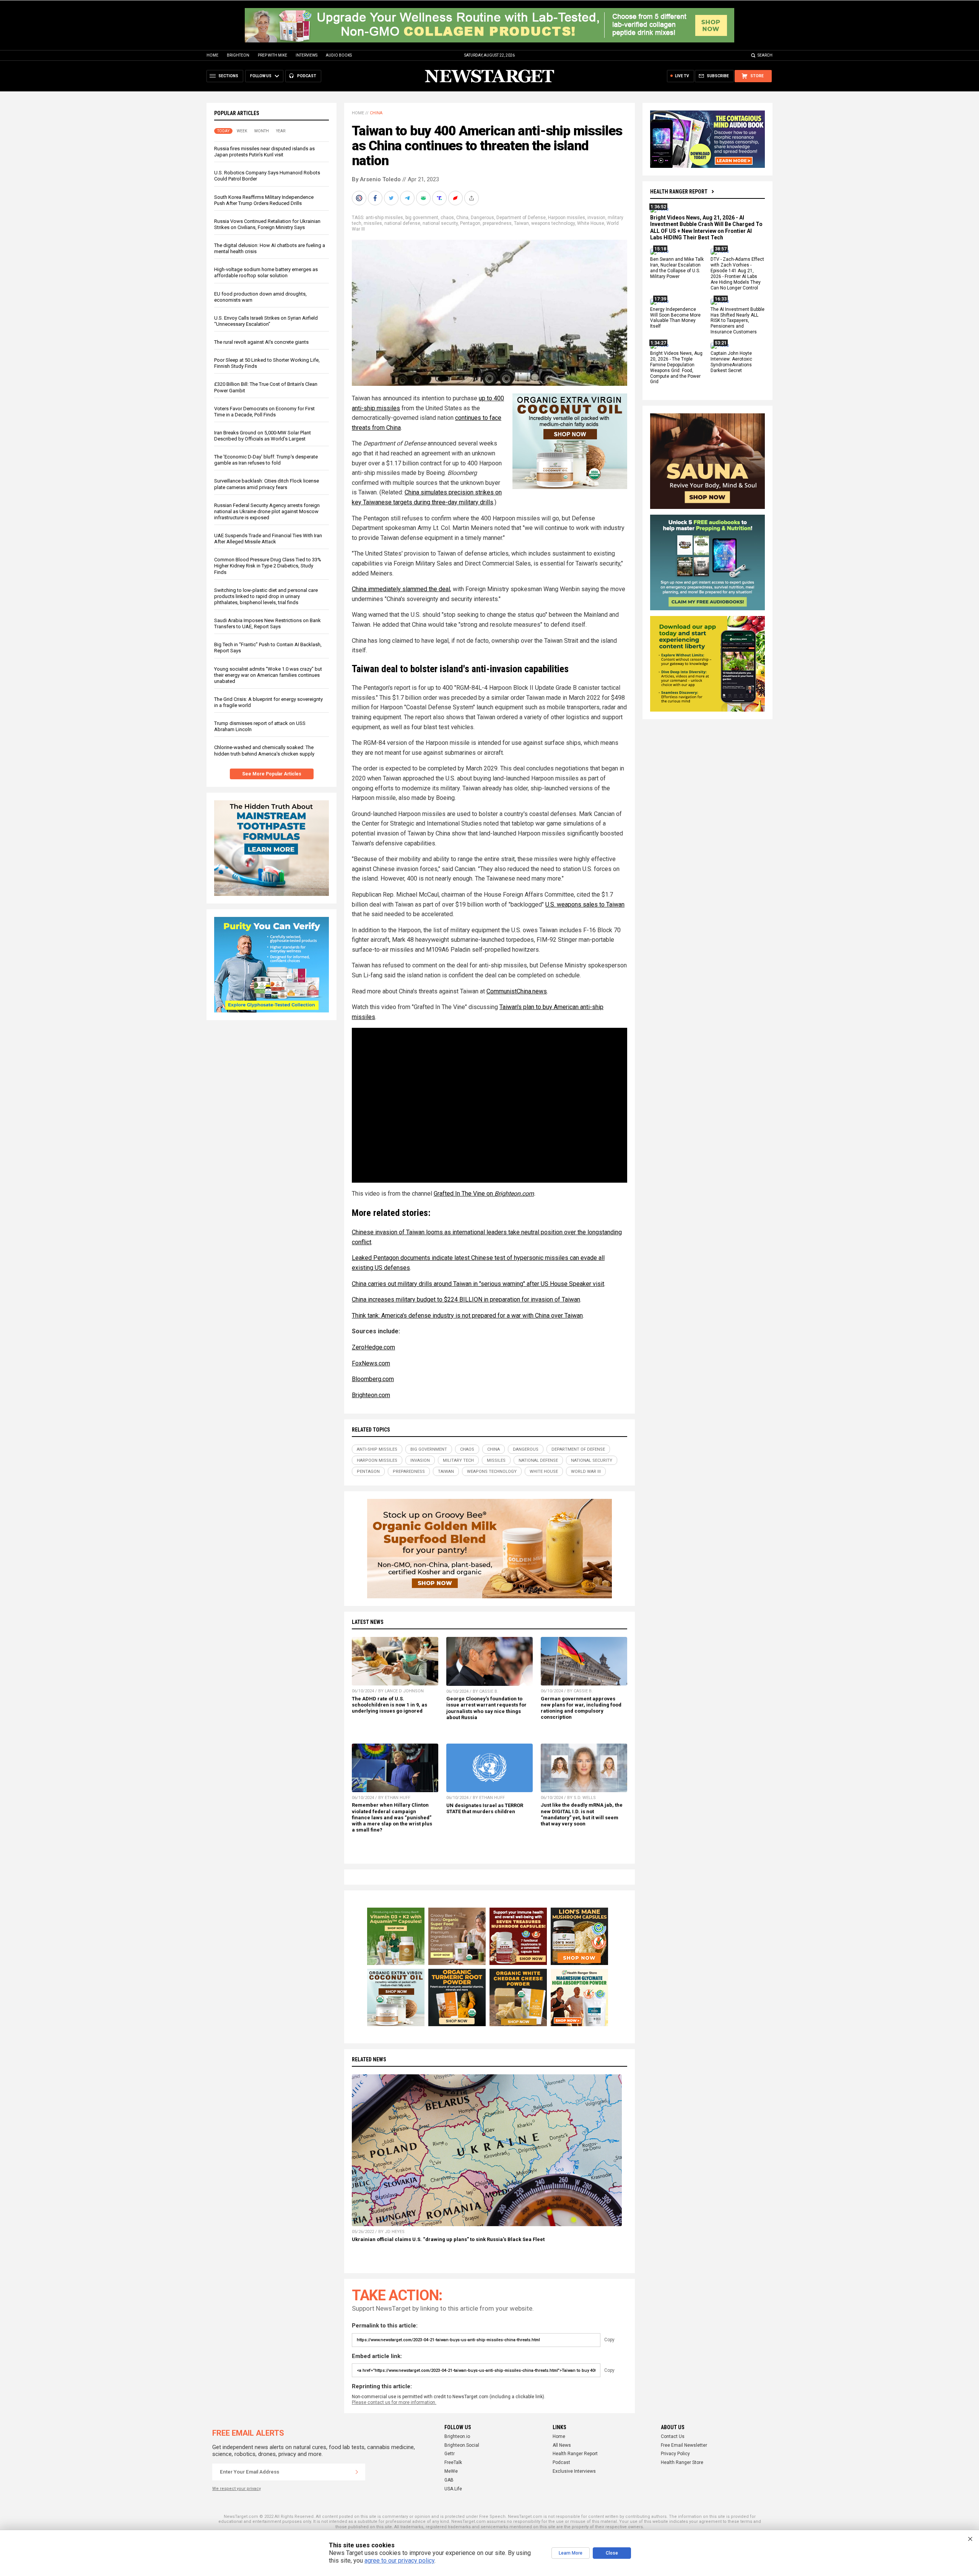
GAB (449, 2480)
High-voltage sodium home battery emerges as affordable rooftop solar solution (266, 272)
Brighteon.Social (462, 2445)
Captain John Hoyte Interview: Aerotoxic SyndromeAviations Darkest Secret (731, 362)
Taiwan (521, 223)
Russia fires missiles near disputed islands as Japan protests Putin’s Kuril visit (264, 152)
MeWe (451, 2471)
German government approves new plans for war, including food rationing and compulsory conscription (581, 1708)
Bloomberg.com (373, 1379)
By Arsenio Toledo (376, 179)
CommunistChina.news (517, 991)
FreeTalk (453, 2462)
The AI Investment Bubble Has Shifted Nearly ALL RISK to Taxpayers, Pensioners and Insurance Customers (738, 321)
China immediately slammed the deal (401, 589)
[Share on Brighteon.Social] (360, 198)
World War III (586, 1472)
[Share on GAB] (424, 198)
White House (591, 223)
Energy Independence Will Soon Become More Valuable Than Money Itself (675, 318)
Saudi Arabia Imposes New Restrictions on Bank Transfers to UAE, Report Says (268, 623)
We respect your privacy (237, 2489)
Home (212, 55)
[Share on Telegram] (408, 198)
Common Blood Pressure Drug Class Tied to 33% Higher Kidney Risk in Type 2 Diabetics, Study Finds (268, 566)
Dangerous (482, 218)
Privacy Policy (675, 2454)
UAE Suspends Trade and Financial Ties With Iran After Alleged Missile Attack (268, 539)
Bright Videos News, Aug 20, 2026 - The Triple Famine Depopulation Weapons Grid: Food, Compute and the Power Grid (676, 367)
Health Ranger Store (682, 2462)
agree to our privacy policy (399, 2561)
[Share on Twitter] (392, 198)
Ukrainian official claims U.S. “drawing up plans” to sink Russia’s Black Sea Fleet (448, 2239)
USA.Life (453, 2489)
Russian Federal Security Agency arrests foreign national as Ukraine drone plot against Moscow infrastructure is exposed (267, 511)
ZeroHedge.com (373, 1347)
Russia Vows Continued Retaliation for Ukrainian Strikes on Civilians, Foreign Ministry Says (267, 224)
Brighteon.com (514, 1194)
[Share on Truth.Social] (440, 198)
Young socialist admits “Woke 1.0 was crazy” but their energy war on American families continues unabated (268, 675)
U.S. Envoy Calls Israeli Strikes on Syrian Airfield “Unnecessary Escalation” (266, 321)
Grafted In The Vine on (464, 1194)
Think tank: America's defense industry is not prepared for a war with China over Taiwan (467, 1316)
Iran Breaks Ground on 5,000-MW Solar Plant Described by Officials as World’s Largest (263, 436)
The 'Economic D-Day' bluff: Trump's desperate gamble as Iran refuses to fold (266, 460)
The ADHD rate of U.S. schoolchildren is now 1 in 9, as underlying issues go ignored (389, 1705)
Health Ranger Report (679, 192)
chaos (447, 218)
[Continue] (357, 2472)
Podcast (561, 2462)
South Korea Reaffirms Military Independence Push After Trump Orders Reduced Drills (264, 200)
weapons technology (553, 223)
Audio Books (339, 55)
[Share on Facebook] (376, 198)
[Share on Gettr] (456, 198)
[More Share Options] (472, 198)
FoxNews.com (371, 1363)
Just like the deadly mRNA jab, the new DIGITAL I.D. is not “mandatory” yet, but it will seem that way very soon (582, 1814)
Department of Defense (521, 218)
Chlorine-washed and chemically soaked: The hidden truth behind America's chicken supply (264, 750)
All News (562, 2445)
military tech (458, 1460)
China (376, 113)
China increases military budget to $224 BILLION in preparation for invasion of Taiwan (466, 1299)
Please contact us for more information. (394, 2402)
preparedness (497, 223)
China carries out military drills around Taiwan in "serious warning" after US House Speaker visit (478, 1284)
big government (422, 218)
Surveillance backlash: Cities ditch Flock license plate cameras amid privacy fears (267, 484)
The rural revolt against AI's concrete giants (261, 342)
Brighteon (238, 55)
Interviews (307, 55)
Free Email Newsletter (684, 2445)
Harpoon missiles (567, 218)
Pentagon (470, 223)
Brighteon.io (457, 2436)
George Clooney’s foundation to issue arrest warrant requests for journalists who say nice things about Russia (486, 1708)
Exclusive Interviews (574, 2471)
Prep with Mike (272, 55)
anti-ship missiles (384, 218)
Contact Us (673, 2436)
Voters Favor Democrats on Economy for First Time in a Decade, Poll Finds (264, 412)
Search (765, 55)
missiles (373, 223)
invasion (596, 218)
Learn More (571, 2553)
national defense (402, 223)
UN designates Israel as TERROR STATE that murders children (485, 1808)
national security (440, 223)
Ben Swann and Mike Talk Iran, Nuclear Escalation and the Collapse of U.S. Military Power (677, 268)
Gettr (450, 2454)
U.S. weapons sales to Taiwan (585, 904)
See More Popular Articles (272, 774)
